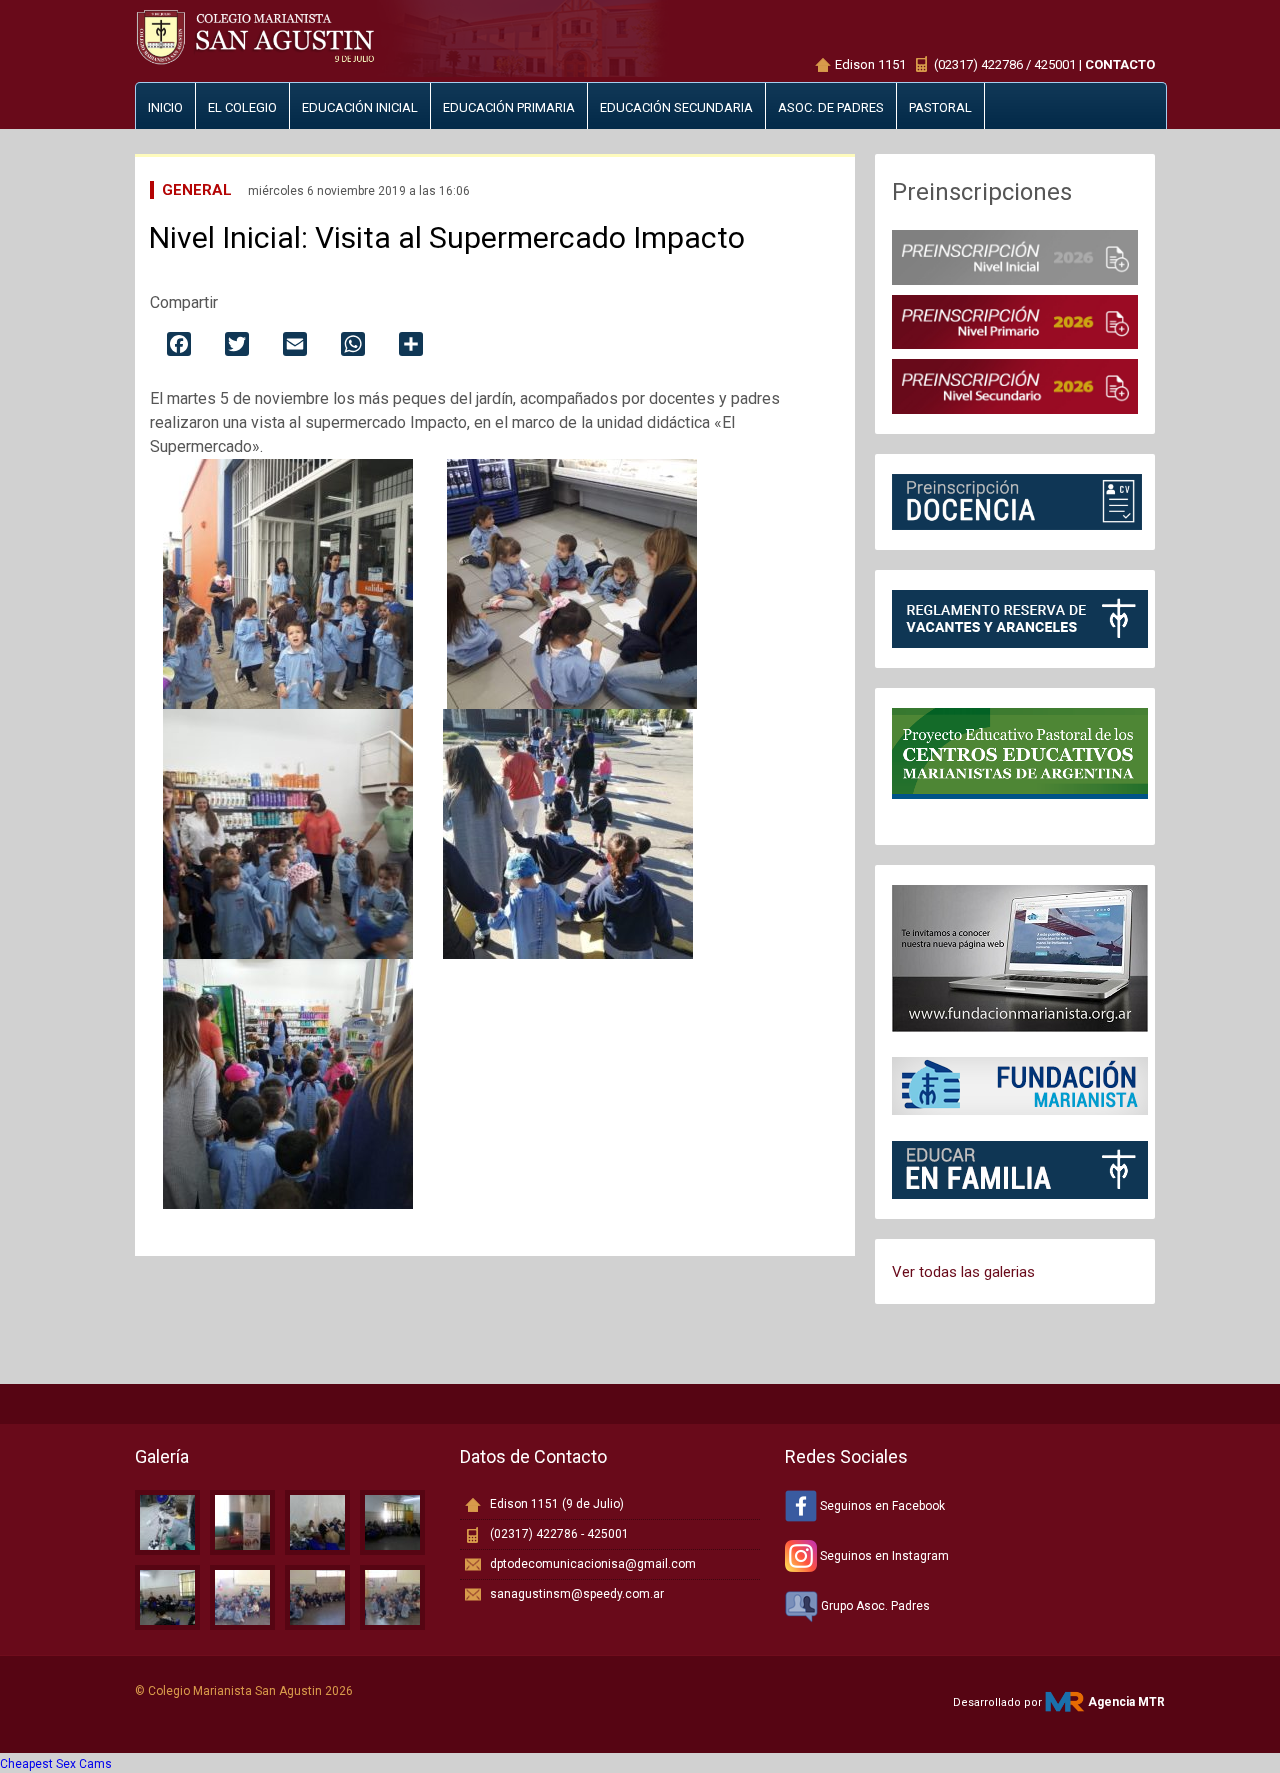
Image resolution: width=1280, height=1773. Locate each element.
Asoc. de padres (831, 107)
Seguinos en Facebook (881, 1506)
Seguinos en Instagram (883, 1556)
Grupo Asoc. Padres (874, 1606)
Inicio (165, 107)
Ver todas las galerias (963, 1272)
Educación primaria (509, 107)
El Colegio (242, 107)
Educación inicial (360, 107)
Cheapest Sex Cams (56, 1764)
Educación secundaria (676, 107)
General (197, 190)
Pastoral (940, 107)
